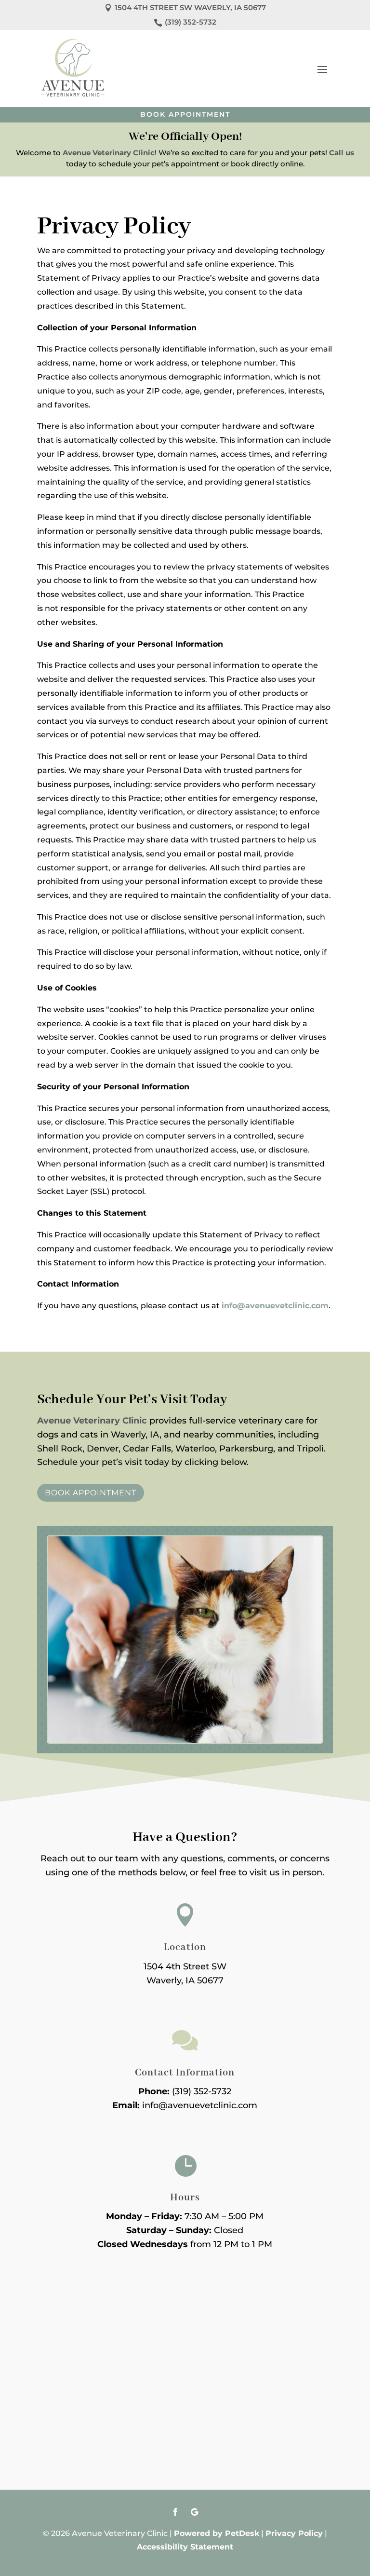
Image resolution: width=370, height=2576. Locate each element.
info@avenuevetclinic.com (275, 1306)
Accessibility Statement (185, 2547)
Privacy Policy (294, 2533)
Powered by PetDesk (217, 2533)
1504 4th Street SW (185, 1966)
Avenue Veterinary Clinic (109, 153)
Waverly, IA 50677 (185, 1980)
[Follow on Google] (195, 2512)
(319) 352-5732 (202, 2091)
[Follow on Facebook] (175, 2512)
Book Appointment (185, 114)
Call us (342, 153)
